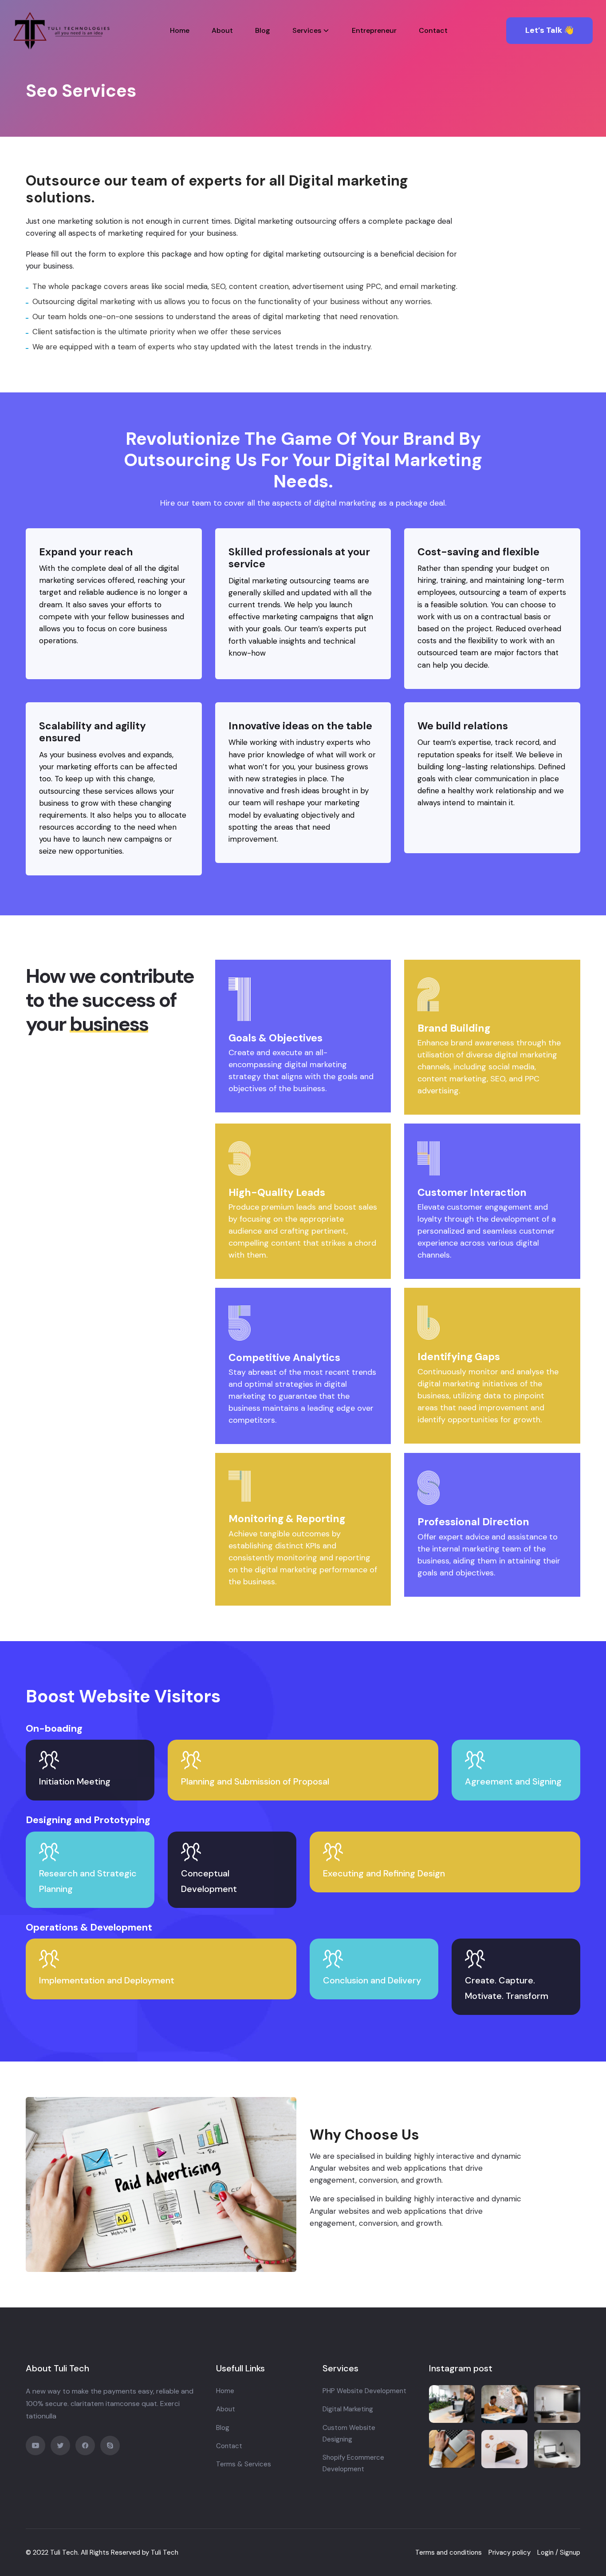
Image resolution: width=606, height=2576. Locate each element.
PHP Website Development (364, 2391)
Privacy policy (510, 2552)
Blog (263, 30)
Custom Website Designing (349, 2434)
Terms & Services (244, 2464)
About (222, 30)
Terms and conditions (449, 2552)
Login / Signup (559, 2552)
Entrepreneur (374, 30)
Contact (433, 30)
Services (307, 30)
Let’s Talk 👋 (549, 30)
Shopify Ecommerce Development (353, 2463)
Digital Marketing (348, 2409)
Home (180, 30)
